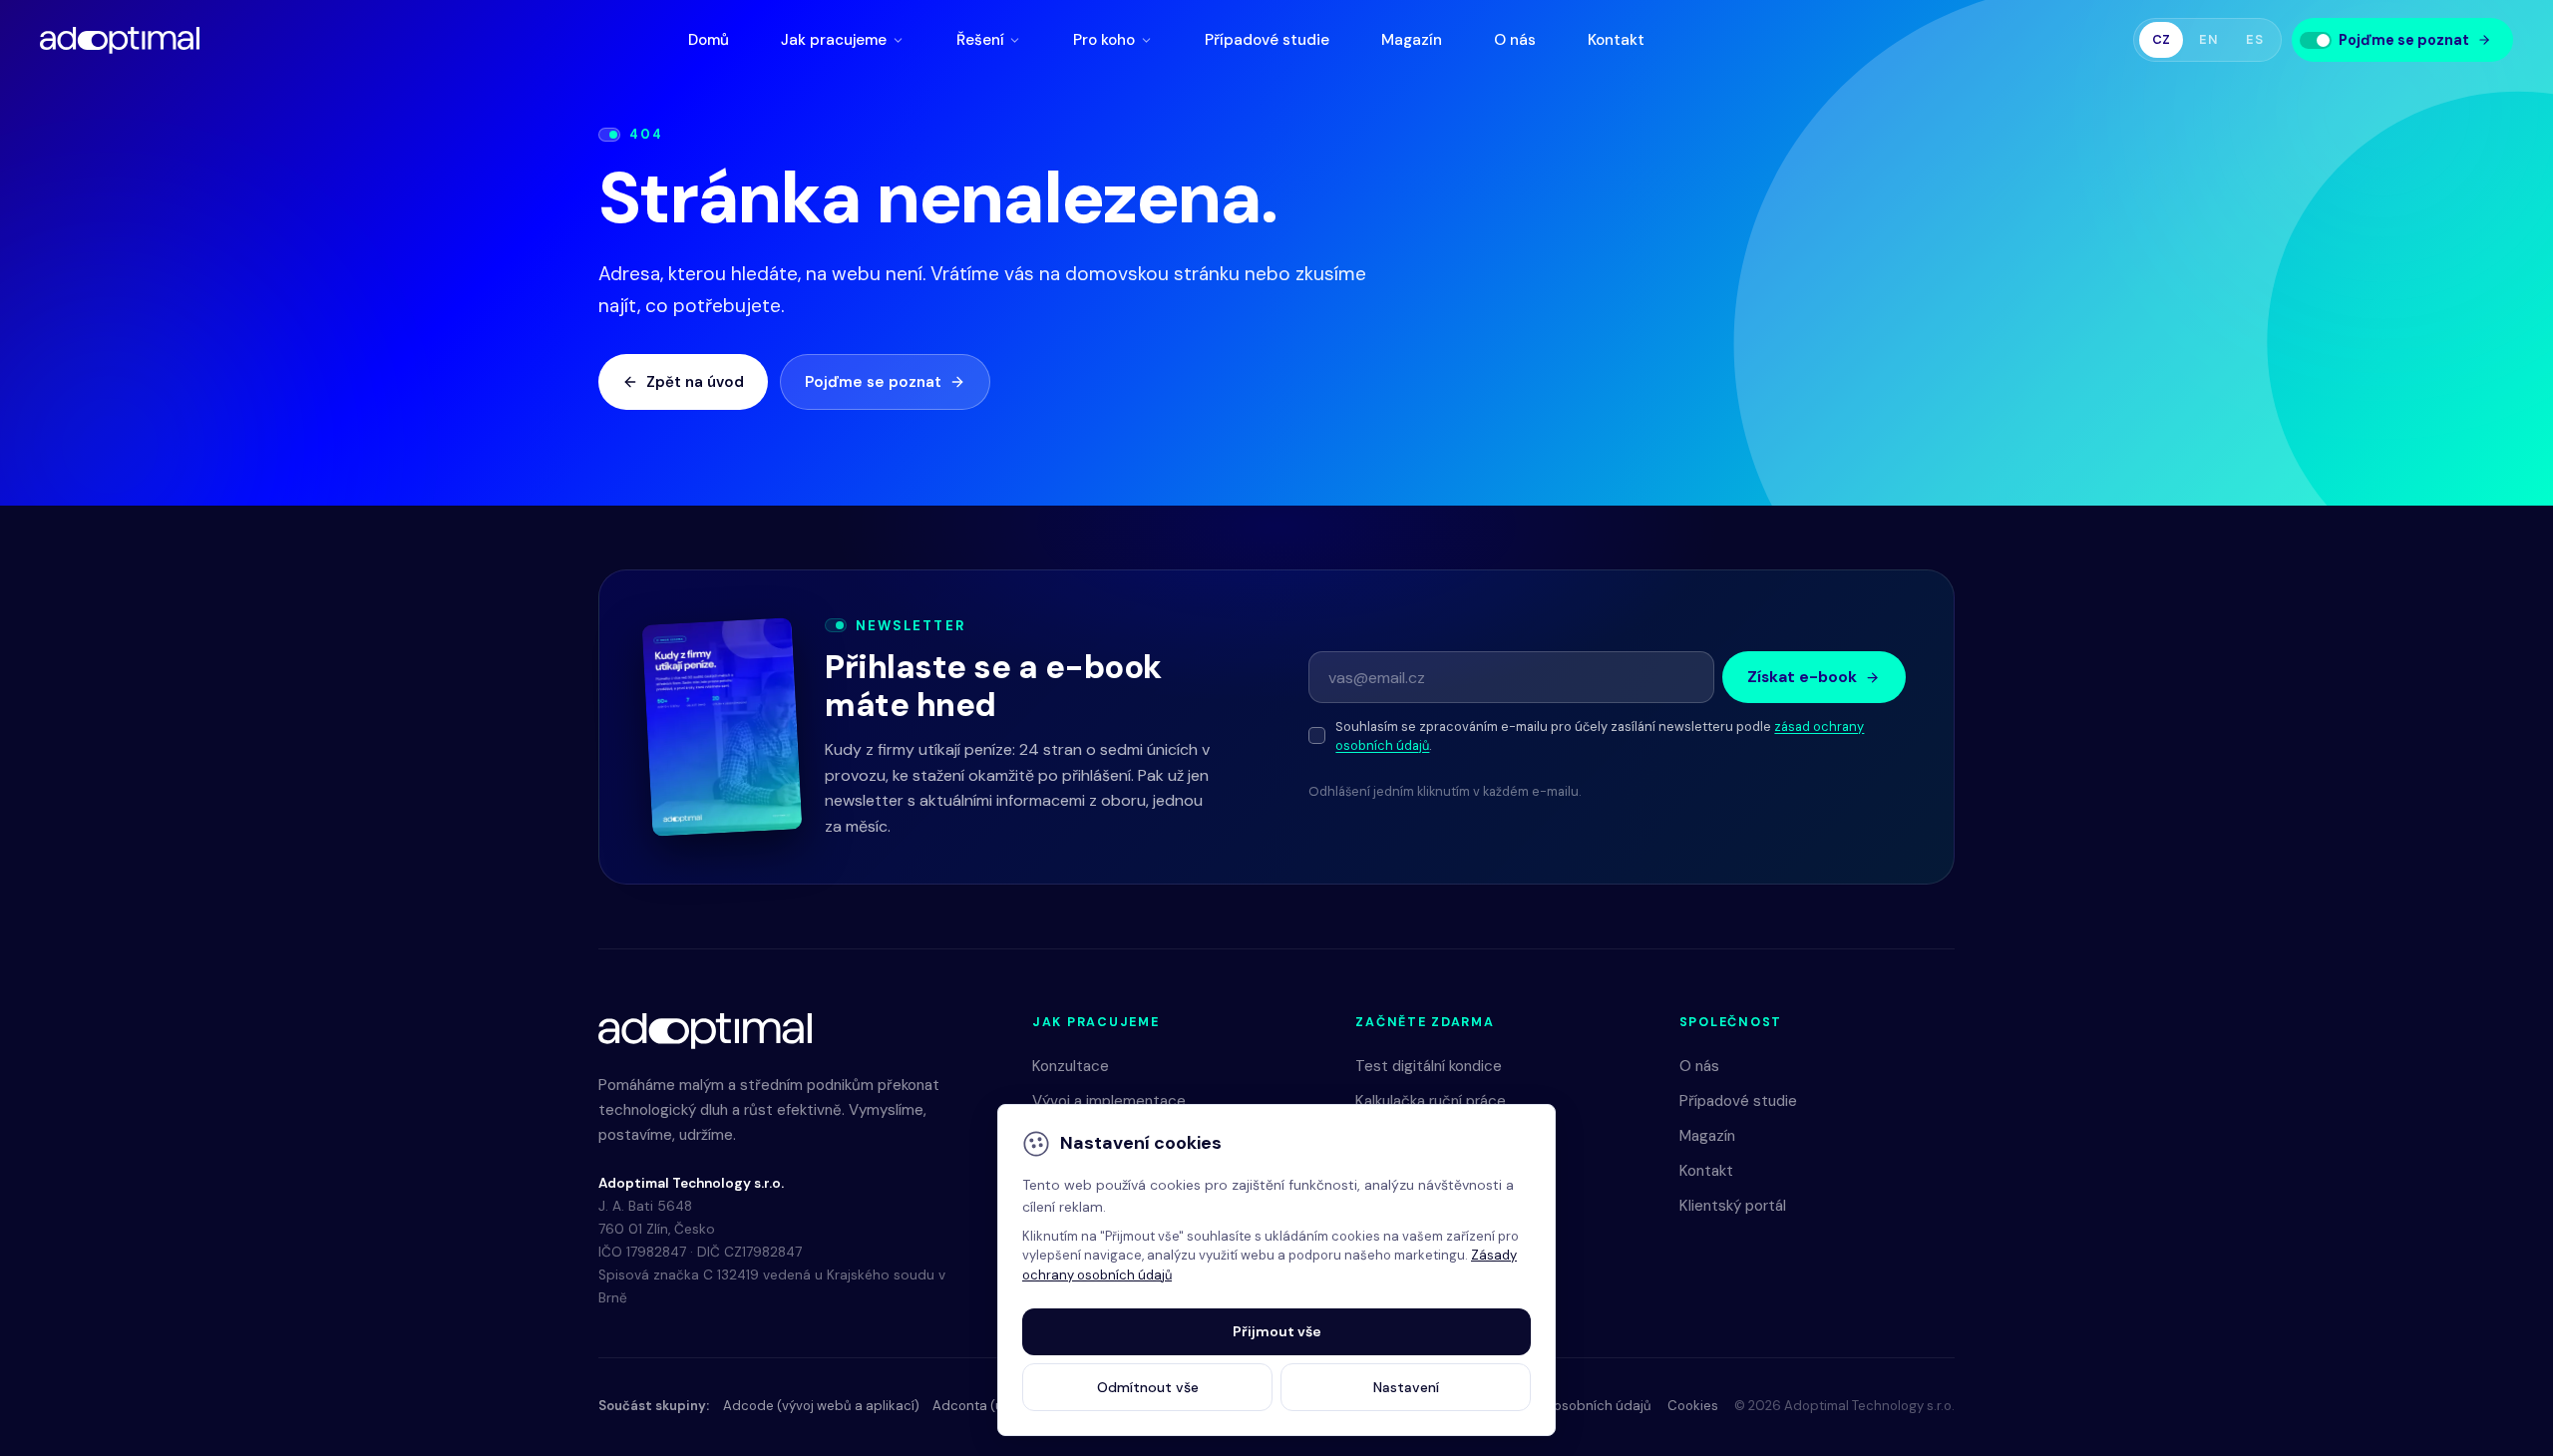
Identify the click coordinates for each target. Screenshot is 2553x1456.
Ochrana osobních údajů (1573, 1406)
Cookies (1693, 1406)
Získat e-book (1802, 677)
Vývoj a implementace (1109, 1101)
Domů (709, 40)
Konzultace (1071, 1066)
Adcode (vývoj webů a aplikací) (821, 1406)
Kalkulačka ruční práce (1431, 1101)
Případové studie (1267, 40)
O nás (1515, 40)
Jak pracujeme (834, 40)
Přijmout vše (1277, 1331)
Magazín (1412, 40)
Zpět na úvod (695, 382)
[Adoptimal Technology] (120, 40)
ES (2254, 39)
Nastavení (1406, 1387)
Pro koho (1104, 40)
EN (2208, 39)
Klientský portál (1733, 1206)
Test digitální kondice (1429, 1066)
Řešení (980, 40)
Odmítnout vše (1148, 1387)
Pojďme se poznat (873, 382)
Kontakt (1616, 40)
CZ (2162, 39)
